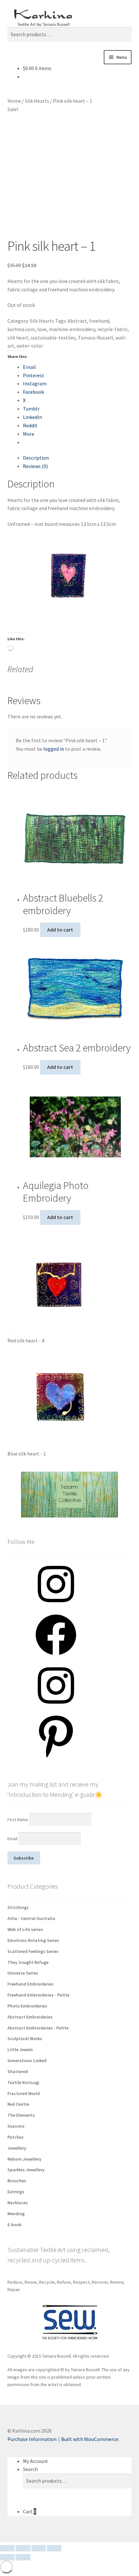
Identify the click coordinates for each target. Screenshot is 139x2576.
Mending (16, 2214)
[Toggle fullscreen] (23, 2548)
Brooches (17, 2181)
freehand (99, 321)
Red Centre (18, 2104)
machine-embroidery (72, 329)
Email (13, 1839)
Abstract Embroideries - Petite (38, 2028)
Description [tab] (36, 458)
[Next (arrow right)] (23, 2557)
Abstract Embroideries (30, 2017)
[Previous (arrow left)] (7, 2557)
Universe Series (23, 1973)
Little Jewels (20, 2049)
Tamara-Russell (96, 338)
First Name (18, 1819)
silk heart (18, 338)
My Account (36, 2461)
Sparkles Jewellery (26, 2170)
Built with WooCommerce (90, 2439)
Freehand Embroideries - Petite (38, 1995)
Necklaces (18, 2203)
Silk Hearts (37, 101)
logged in (54, 749)
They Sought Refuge (28, 1962)
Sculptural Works (25, 2039)
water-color (30, 346)
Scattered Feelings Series (33, 1951)
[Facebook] (56, 1657)
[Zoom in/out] (7, 2548)
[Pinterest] (56, 1758)
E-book (14, 2225)
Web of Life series (25, 1929)
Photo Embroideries (27, 2006)
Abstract (77, 321)
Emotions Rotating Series (33, 1940)
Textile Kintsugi (23, 2082)
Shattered (18, 2071)
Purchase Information (32, 2439)
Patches (16, 2137)
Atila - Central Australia (31, 1918)
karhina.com (21, 329)
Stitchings (18, 1907)
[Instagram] (56, 1607)
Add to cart (60, 930)
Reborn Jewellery (24, 2159)
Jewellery (17, 2148)
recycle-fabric (112, 329)
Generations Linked (27, 2060)
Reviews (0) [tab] (35, 466)
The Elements (21, 2115)
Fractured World (24, 2093)
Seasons (16, 2126)
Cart (30, 2511)
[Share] (39, 2548)
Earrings (16, 2192)
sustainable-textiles (53, 338)
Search (30, 2469)
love (42, 329)
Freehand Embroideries (31, 1984)
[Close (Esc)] (54, 2548)
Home (14, 101)
